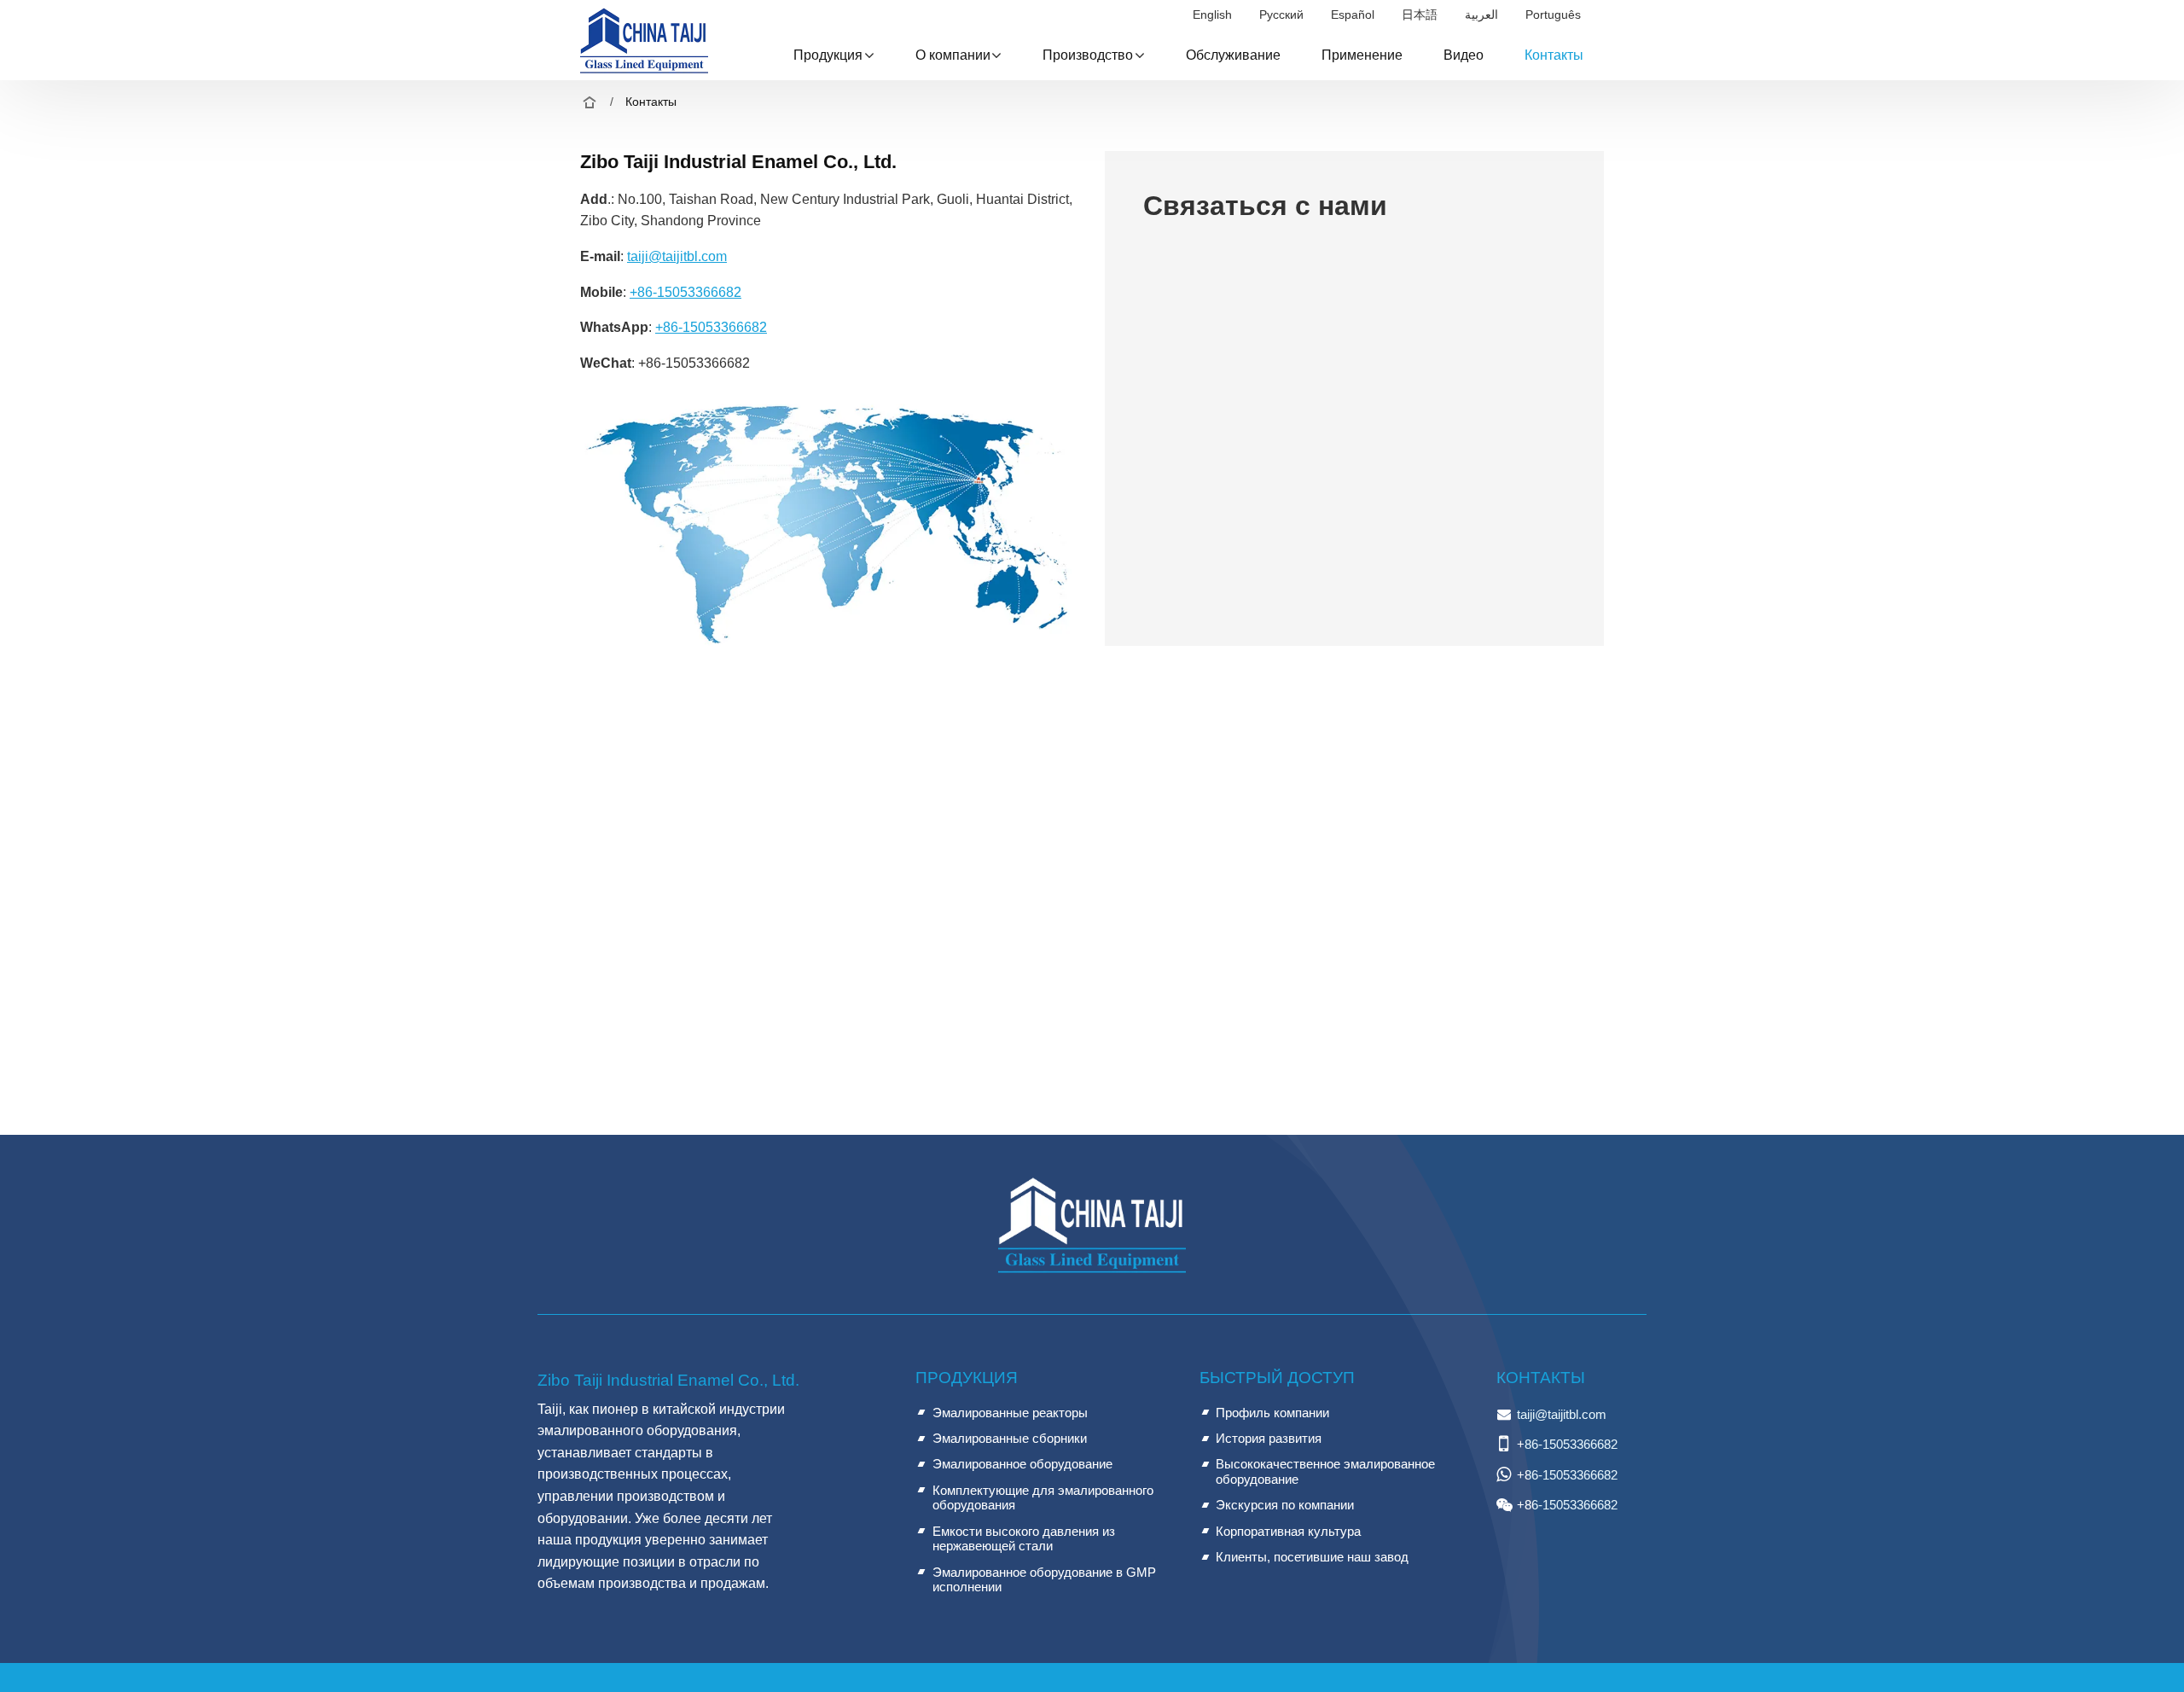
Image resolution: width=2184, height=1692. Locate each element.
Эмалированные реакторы (1010, 1413)
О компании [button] (953, 55)
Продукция (967, 1378)
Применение (1362, 55)
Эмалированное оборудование (1022, 1464)
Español (1353, 15)
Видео (1464, 55)
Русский (1281, 15)
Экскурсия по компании (1285, 1505)
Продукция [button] (828, 55)
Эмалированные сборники (1010, 1438)
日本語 (1420, 15)
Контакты (1554, 55)
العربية (1481, 15)
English (1212, 15)
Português (1553, 15)
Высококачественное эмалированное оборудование (1325, 1471)
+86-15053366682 (685, 292)
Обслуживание (1233, 55)
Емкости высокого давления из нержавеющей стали (1024, 1539)
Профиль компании (1272, 1413)
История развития (1269, 1438)
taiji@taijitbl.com (677, 256)
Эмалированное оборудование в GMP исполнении (1044, 1580)
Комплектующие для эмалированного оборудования (1043, 1498)
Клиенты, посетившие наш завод (1312, 1557)
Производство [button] (1088, 55)
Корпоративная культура (1288, 1531)
